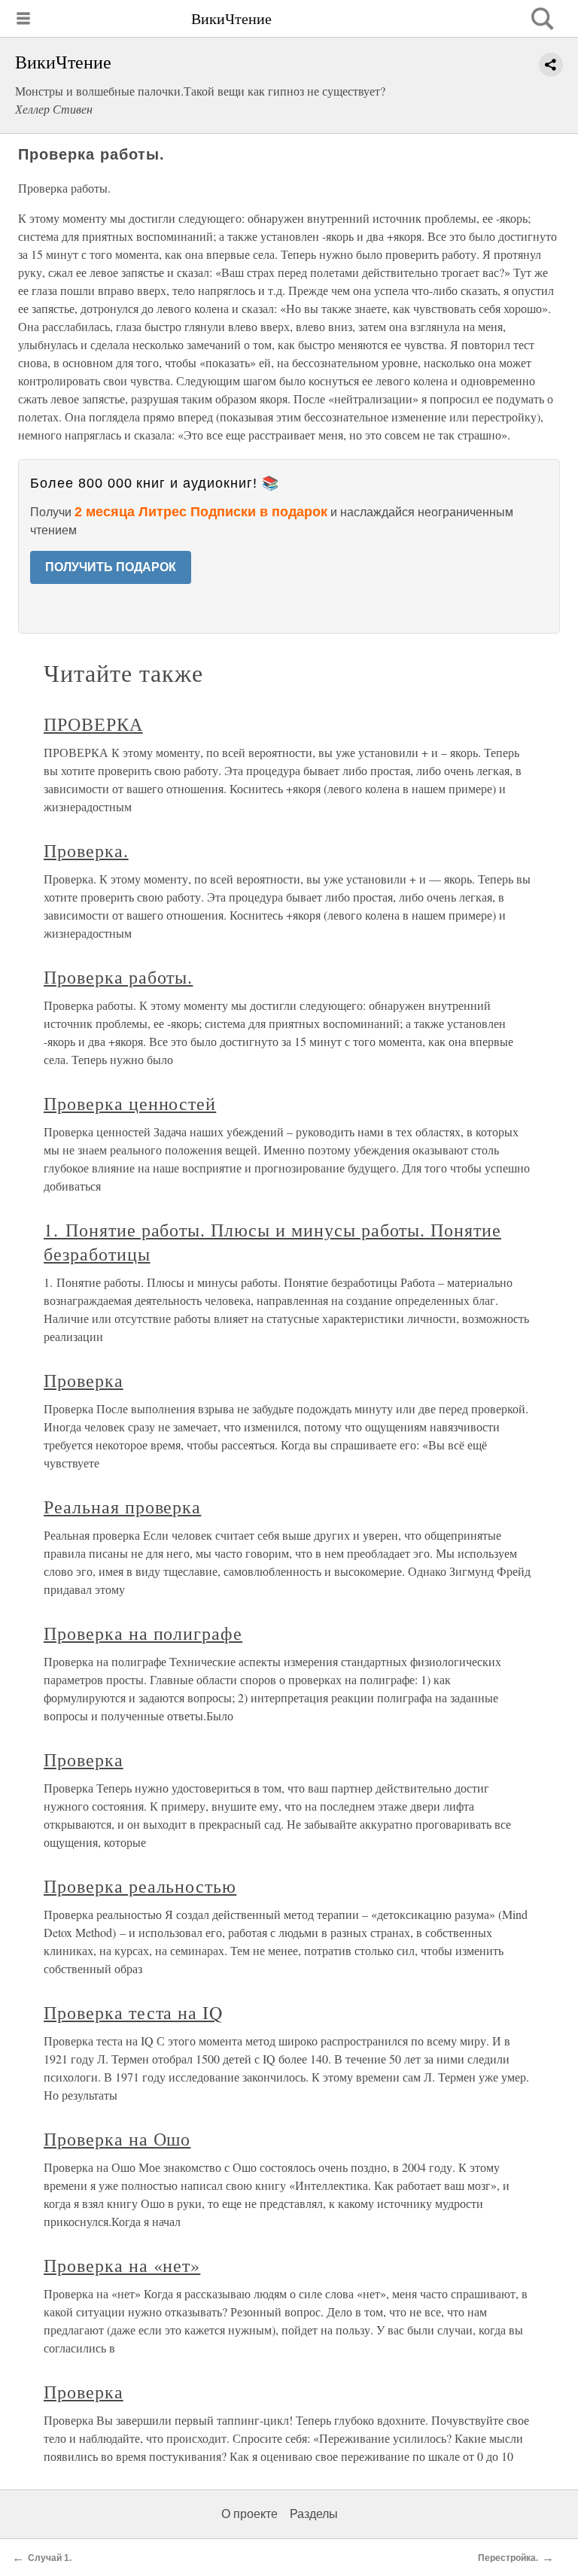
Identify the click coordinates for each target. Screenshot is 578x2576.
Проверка (84, 1380)
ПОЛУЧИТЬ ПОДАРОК (111, 567)
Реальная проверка (122, 1507)
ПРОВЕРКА (93, 724)
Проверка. (86, 850)
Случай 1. (50, 2558)
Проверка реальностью (140, 1886)
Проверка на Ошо (117, 2139)
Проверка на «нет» (122, 2265)
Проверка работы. (118, 977)
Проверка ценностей (130, 1103)
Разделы (314, 2514)
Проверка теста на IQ (133, 2012)
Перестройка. (508, 2558)
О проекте (249, 2514)
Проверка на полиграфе (143, 1633)
